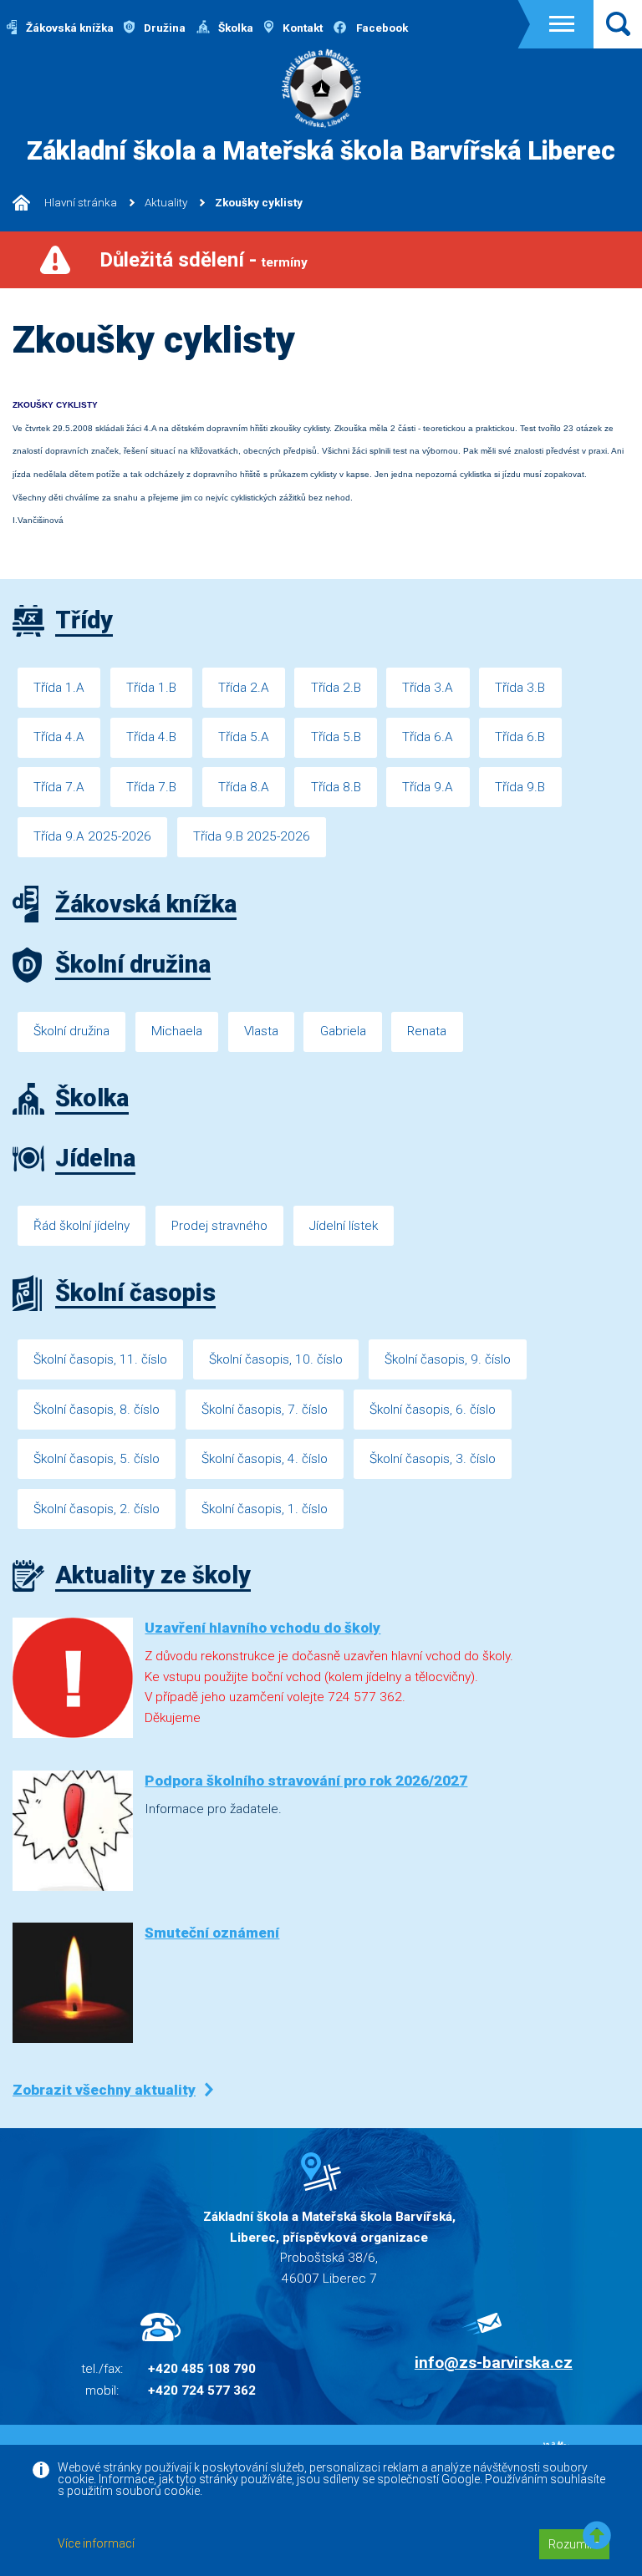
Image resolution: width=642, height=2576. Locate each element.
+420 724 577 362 (202, 2391)
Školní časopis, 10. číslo (276, 1359)
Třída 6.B (520, 737)
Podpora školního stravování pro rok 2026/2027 (306, 1781)
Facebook (381, 28)
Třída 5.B (336, 737)
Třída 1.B (151, 688)
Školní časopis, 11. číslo (100, 1359)
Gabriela (343, 1031)
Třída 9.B (520, 787)
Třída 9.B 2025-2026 (252, 836)
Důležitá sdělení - (204, 260)
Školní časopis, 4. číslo (265, 1459)
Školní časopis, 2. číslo (97, 1509)
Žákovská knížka (69, 28)
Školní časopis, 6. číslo (433, 1410)
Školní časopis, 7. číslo (265, 1410)
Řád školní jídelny (82, 1226)
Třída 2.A (244, 688)
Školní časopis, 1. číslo (265, 1509)
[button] (597, 2536)
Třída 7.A (59, 787)
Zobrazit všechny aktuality (104, 2090)
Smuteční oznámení (212, 1933)
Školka (234, 28)
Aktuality (166, 203)
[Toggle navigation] (562, 24)
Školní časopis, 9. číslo (448, 1359)
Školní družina (71, 1031)
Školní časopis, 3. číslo (433, 1459)
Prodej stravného (219, 1226)
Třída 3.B (520, 688)
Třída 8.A (244, 787)
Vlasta (261, 1031)
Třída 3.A (428, 688)
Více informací (96, 2543)
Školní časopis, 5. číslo (97, 1459)
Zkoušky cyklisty (259, 203)
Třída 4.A (59, 737)
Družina (163, 28)
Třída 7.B (151, 787)
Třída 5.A (244, 737)
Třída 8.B (336, 787)
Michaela (177, 1031)
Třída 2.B (336, 688)
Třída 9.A (428, 787)
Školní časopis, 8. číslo (97, 1410)
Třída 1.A (59, 688)
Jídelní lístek (344, 1226)
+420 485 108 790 (202, 2369)
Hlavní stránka (79, 203)
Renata (427, 1031)
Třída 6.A (428, 737)
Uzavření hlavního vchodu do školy (262, 1628)
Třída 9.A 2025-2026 (92, 836)
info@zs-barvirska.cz (494, 2363)
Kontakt (301, 28)
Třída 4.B (151, 737)
